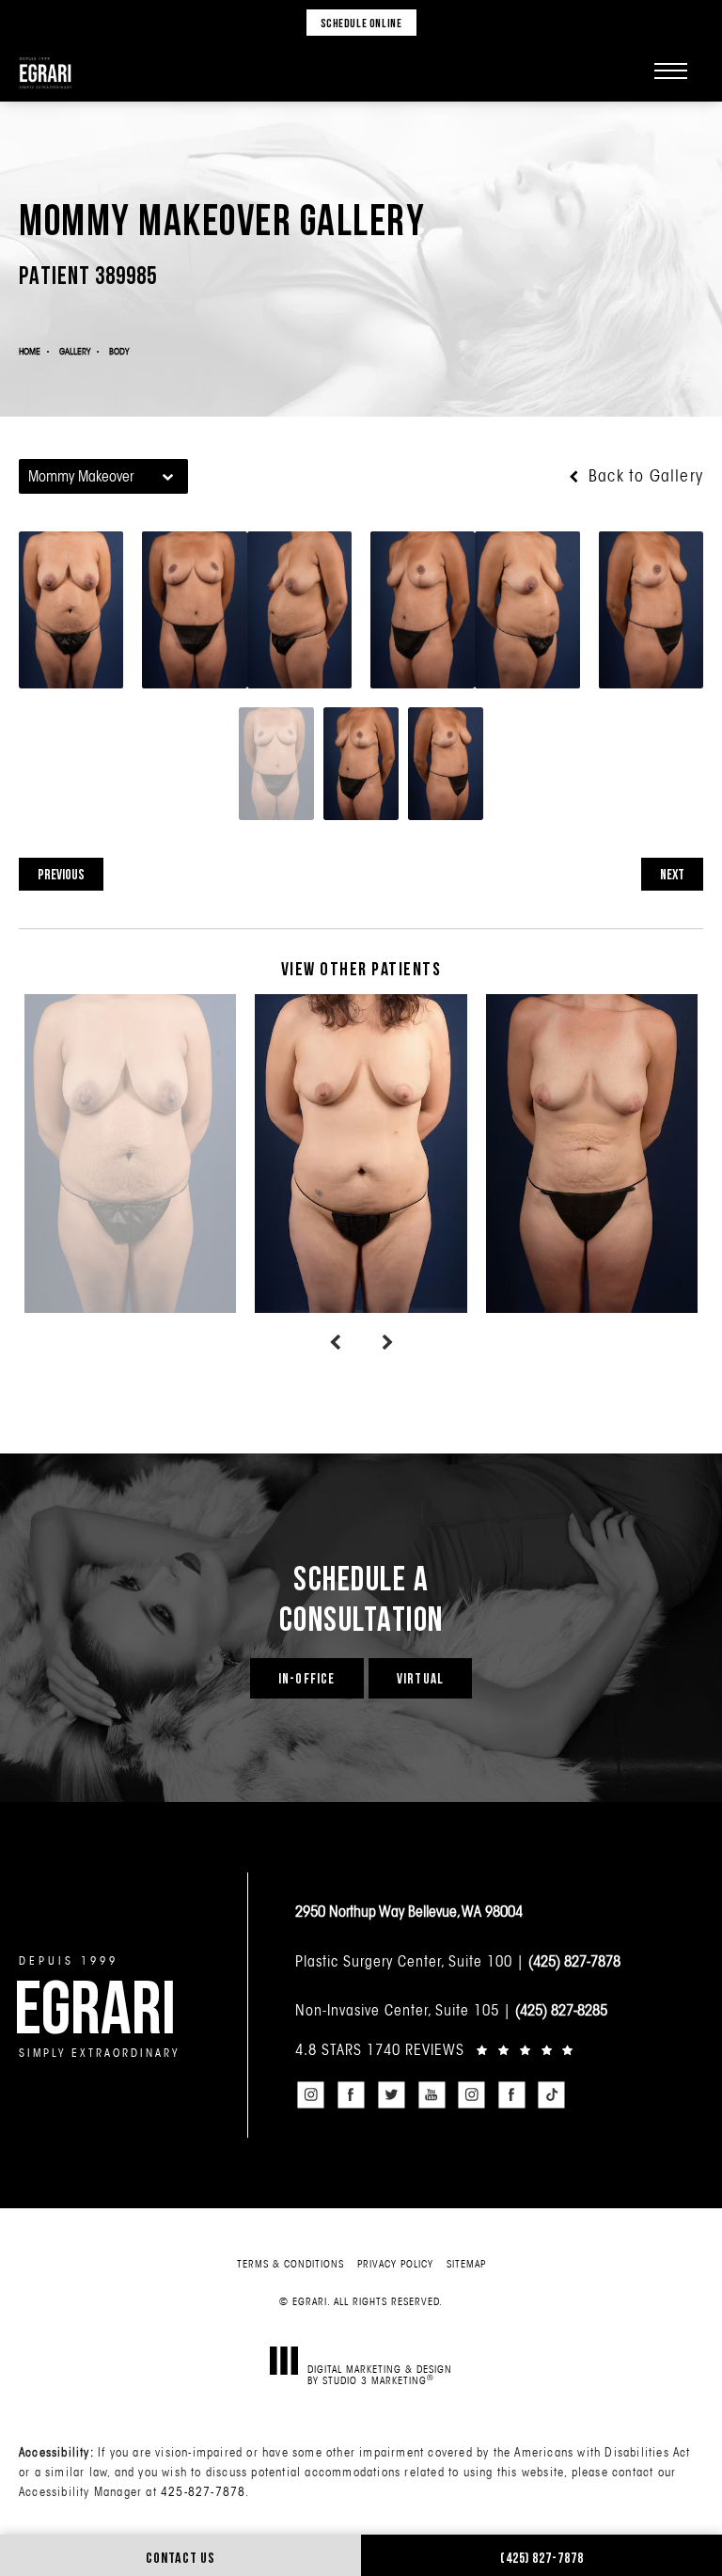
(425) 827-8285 (561, 2010)
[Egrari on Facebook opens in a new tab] (352, 2094)
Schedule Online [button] (361, 23)
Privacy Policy (395, 2264)
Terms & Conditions (290, 2264)
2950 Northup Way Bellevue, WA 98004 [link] (409, 1911)
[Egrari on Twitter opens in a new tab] (391, 2094)
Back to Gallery (644, 476)
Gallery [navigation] (75, 351)
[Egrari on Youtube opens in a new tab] (432, 2094)
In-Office (307, 1678)
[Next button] (387, 1343)
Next (672, 874)
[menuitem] (311, 2094)
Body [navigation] (119, 351)
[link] (499, 2049)
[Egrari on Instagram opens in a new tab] (311, 2094)
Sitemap (466, 2264)
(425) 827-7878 (574, 1961)
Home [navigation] (30, 351)
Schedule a (361, 1598)
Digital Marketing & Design (380, 2374)
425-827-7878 (203, 2491)
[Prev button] (335, 1343)
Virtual (420, 1678)
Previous (61, 874)
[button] (670, 71)
